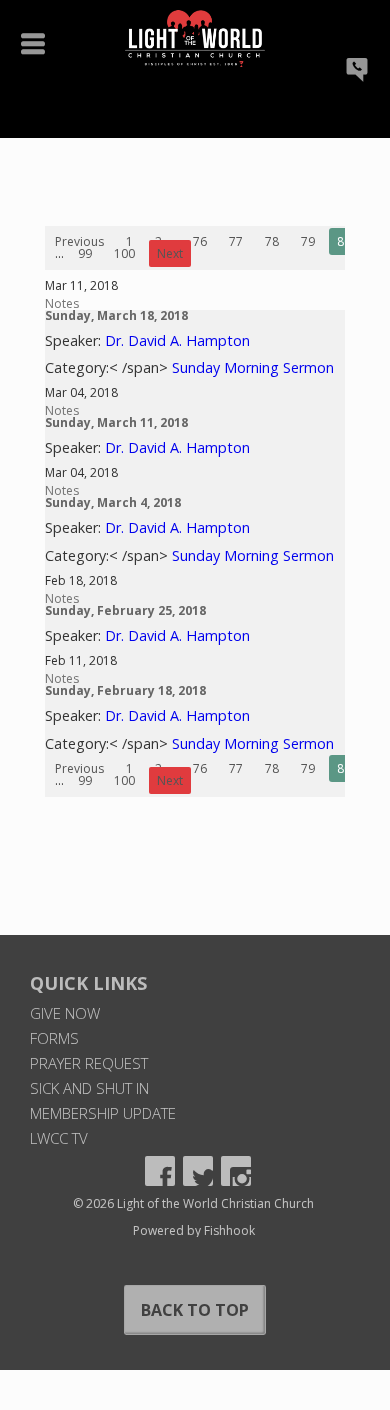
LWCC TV (59, 1138)
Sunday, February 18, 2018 (125, 690)
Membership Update (103, 1113)
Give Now (65, 1013)
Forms (54, 1038)
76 (200, 241)
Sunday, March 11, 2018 (116, 422)
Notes (62, 303)
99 (85, 253)
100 (124, 253)
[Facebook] (160, 1171)
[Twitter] (198, 1171)
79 (308, 241)
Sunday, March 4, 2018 (113, 502)
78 (272, 241)
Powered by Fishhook (194, 1230)
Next (170, 253)
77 (236, 241)
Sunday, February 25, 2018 (125, 610)
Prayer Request (89, 1063)
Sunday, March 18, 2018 (116, 315)
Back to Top (195, 1310)
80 (344, 241)
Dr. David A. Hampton (177, 340)
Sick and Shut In (89, 1088)
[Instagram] (236, 1171)
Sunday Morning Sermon (253, 367)
